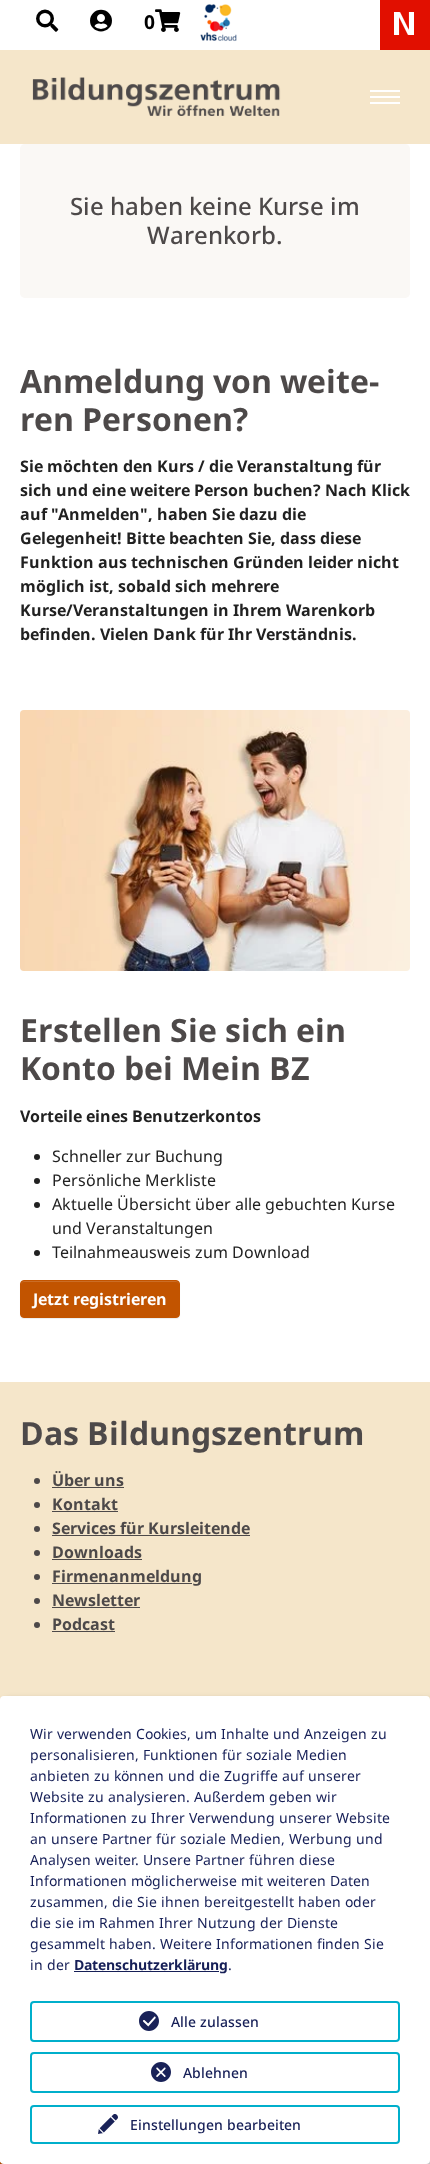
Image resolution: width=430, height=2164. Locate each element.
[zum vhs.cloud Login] (221, 22)
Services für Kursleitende (151, 1528)
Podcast (83, 1624)
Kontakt (85, 1504)
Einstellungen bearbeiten (215, 2124)
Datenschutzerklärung (151, 1964)
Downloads (97, 1552)
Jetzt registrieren (100, 1299)
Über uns (88, 1480)
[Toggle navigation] (385, 97)
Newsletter (96, 1600)
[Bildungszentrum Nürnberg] (157, 97)
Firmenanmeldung (127, 1576)
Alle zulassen (215, 2021)
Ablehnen (215, 2072)
